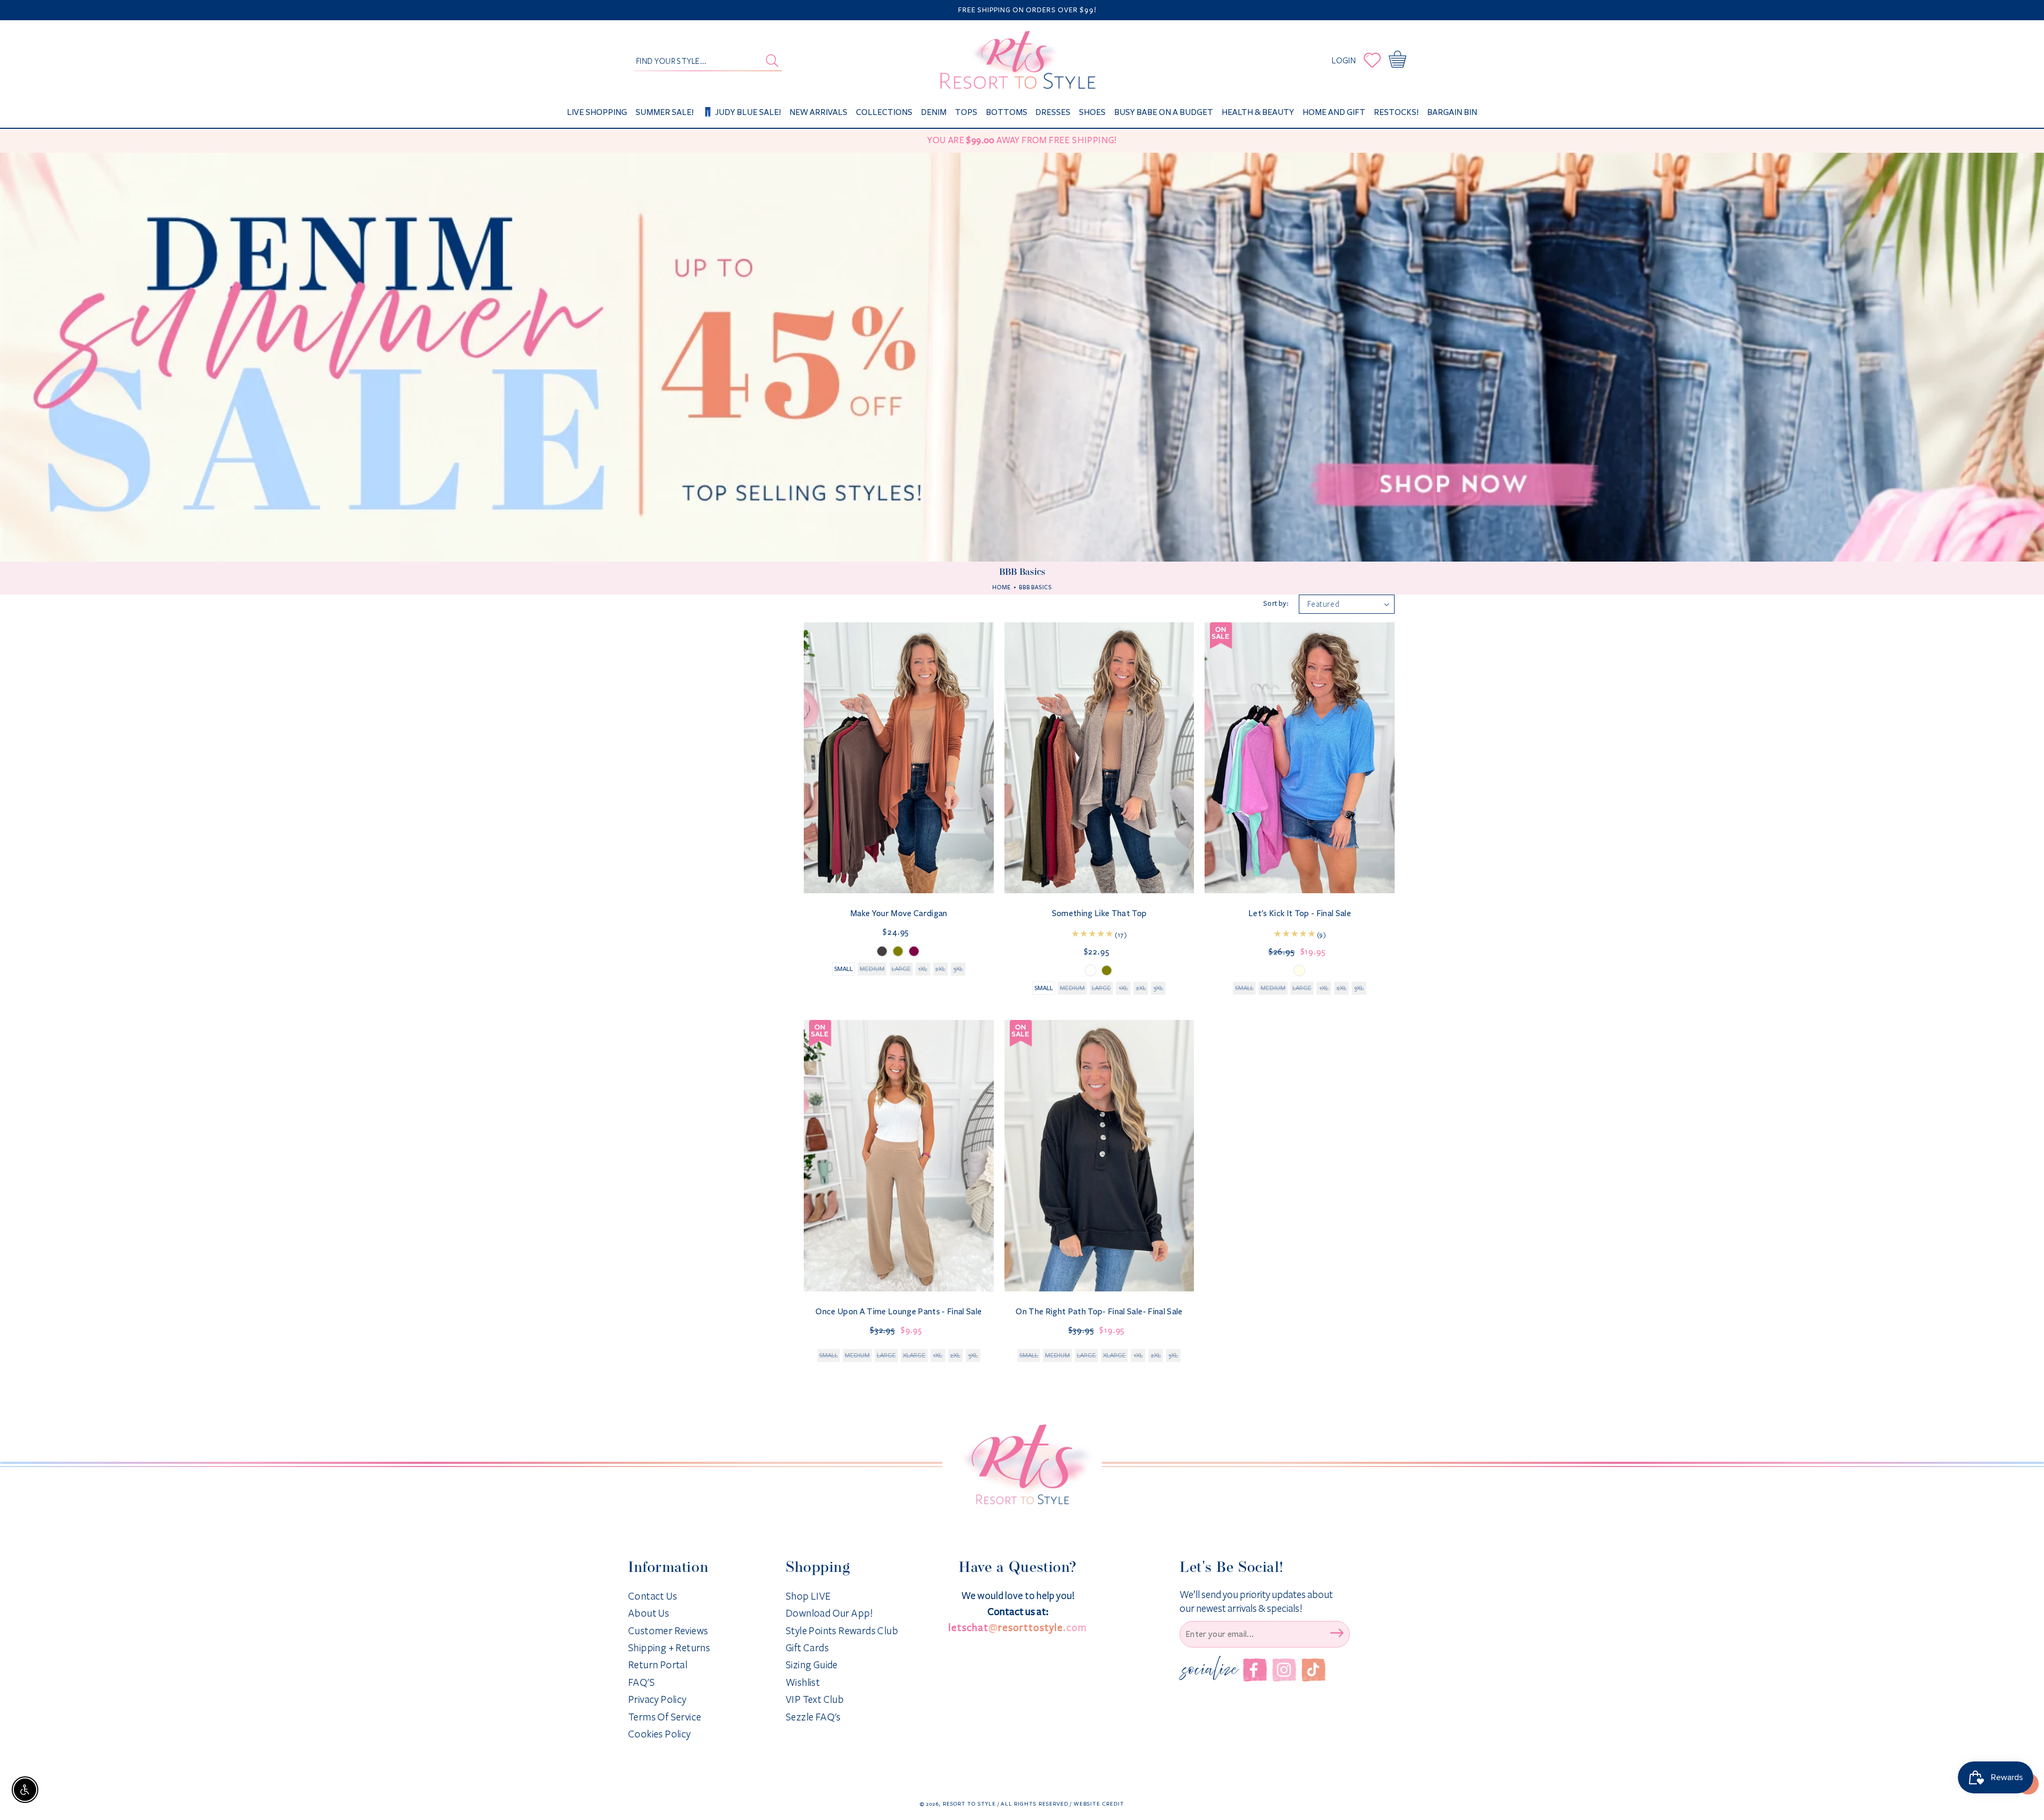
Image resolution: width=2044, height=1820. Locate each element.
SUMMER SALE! (665, 112)
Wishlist (803, 1683)
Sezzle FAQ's (813, 1717)
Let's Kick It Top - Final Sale (1300, 913)
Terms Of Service (665, 1717)
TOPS (966, 112)
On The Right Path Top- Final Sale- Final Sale (1099, 1311)
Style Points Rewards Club (842, 1631)
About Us (649, 1613)
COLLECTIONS (884, 112)
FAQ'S (641, 1683)
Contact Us (653, 1596)
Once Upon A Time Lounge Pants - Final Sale (899, 1311)
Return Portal (658, 1665)
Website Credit (1099, 1804)
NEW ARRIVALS (818, 112)
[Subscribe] (1337, 1633)
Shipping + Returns (669, 1648)
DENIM (934, 112)
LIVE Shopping (597, 112)
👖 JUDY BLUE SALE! (741, 112)
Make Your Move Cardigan (899, 913)
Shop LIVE (808, 1596)
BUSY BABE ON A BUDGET (1164, 112)
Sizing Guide (812, 1665)
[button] (1400, 60)
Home (1001, 587)
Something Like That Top (1099, 913)
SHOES (1092, 112)
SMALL (843, 969)
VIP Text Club (815, 1700)
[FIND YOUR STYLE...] (772, 61)
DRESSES (1053, 112)
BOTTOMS (1007, 112)
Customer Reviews (668, 1631)
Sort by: (1276, 604)
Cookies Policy (660, 1734)
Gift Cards (807, 1648)
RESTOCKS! (1396, 112)
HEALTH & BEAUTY (1258, 112)
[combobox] (708, 60)
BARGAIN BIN (1452, 112)
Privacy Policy (657, 1700)
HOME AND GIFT (1334, 112)
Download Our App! (830, 1613)
